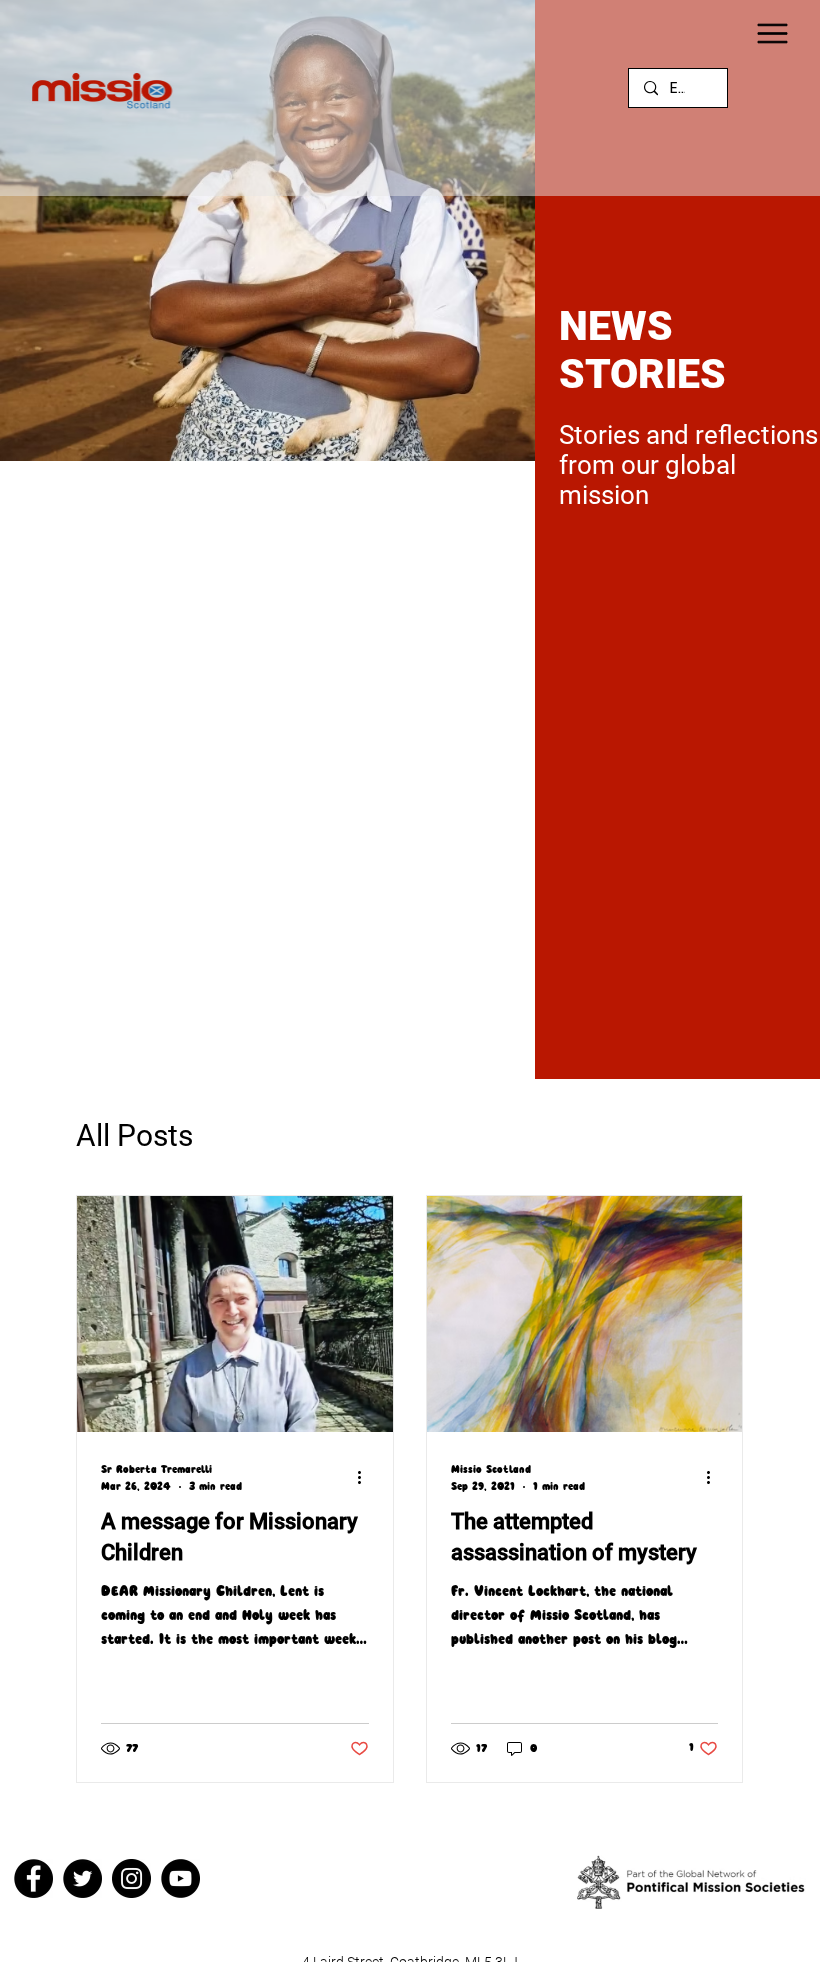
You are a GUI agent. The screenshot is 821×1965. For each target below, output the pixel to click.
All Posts (134, 1135)
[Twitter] (82, 1878)
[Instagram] (131, 1878)
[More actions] (366, 1477)
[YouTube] (180, 1878)
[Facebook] (33, 1878)
